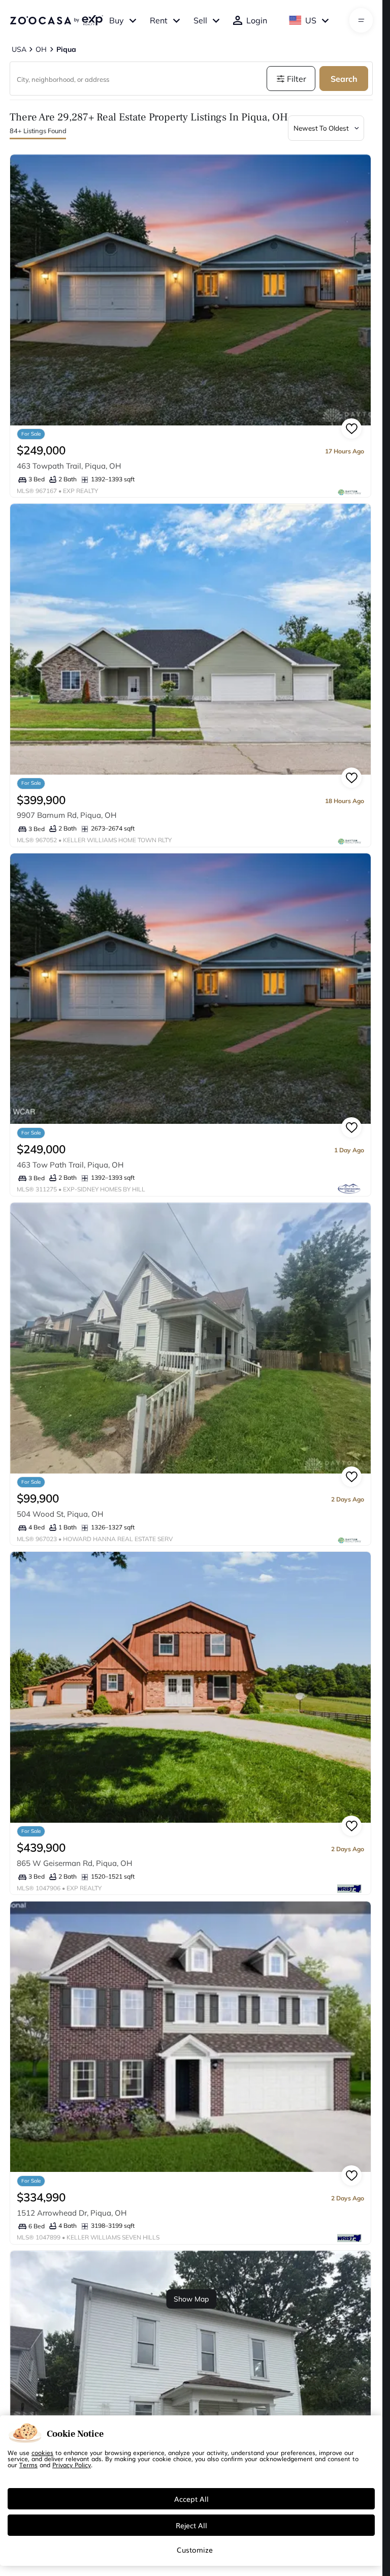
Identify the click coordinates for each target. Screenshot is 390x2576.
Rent (159, 20)
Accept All (191, 2499)
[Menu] (361, 20)
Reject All (191, 2525)
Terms (28, 2465)
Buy (117, 20)
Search (344, 79)
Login (257, 20)
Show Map (191, 2299)
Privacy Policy (72, 2465)
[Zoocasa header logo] (56, 20)
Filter (297, 79)
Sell (200, 20)
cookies (42, 2452)
